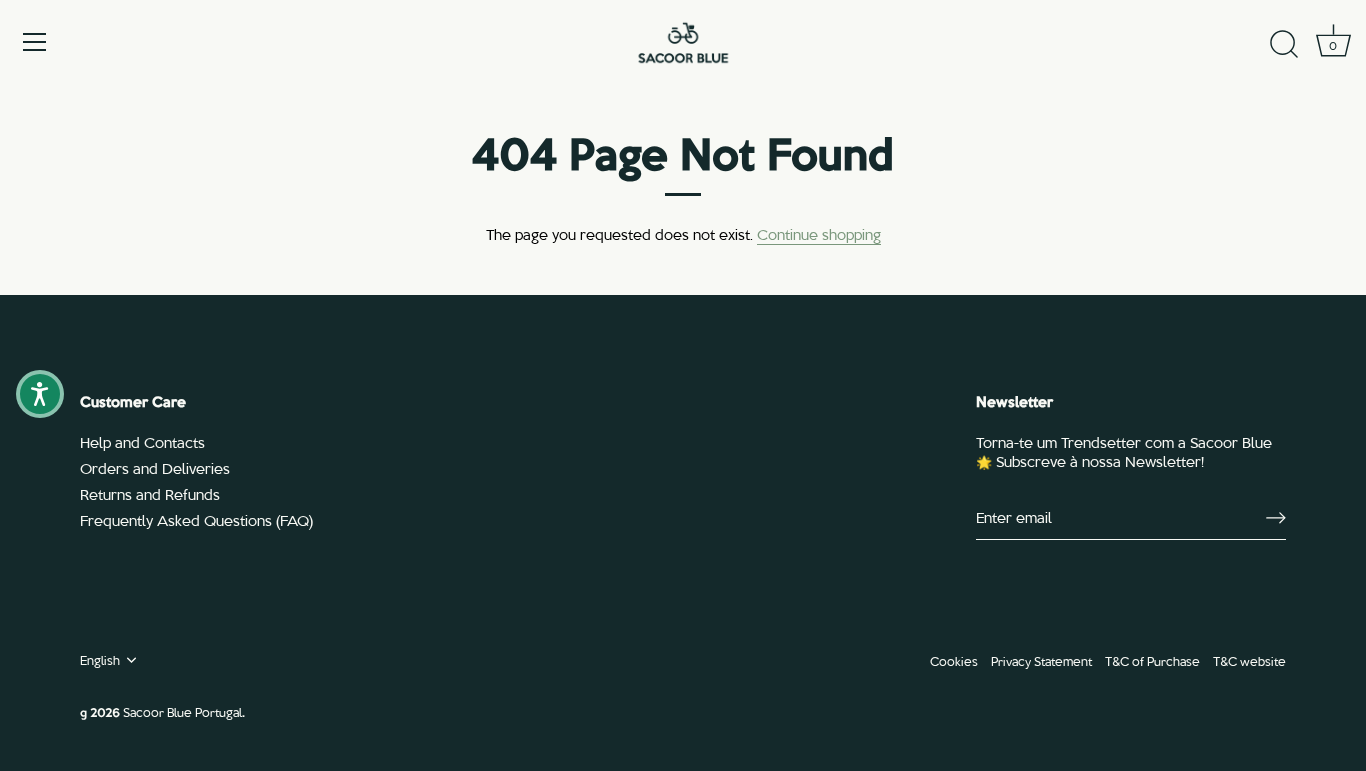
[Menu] (35, 42)
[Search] (1284, 45)
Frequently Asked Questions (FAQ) (196, 520)
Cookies (954, 660)
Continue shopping (819, 234)
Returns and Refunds (150, 494)
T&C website (1249, 660)
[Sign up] (1276, 518)
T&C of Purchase (1152, 660)
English (100, 660)
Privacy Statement (1041, 660)
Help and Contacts (142, 442)
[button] (40, 394)
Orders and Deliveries (155, 468)
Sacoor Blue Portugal (182, 711)
